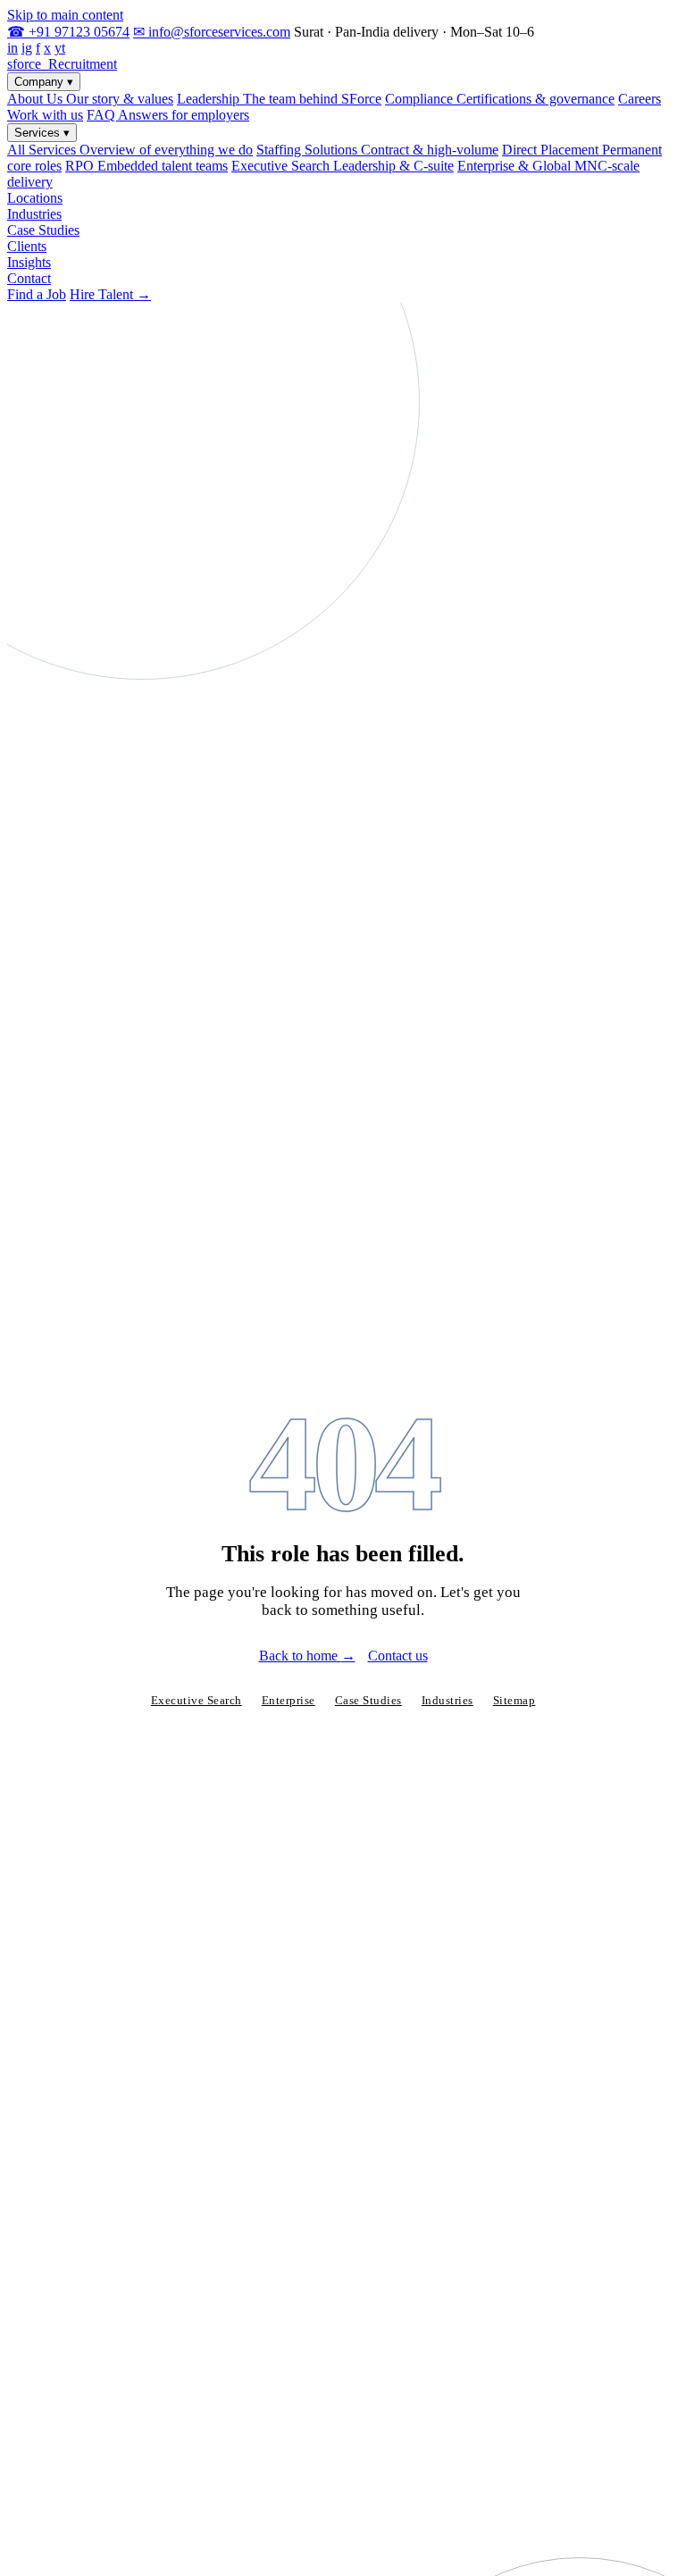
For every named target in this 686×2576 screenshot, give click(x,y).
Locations (35, 198)
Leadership (279, 99)
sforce (62, 64)
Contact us (398, 1656)
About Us (90, 99)
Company (44, 82)
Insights (29, 262)
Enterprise (289, 1701)
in (13, 48)
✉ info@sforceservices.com (212, 32)
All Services (130, 150)
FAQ (168, 115)
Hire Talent (110, 294)
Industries (34, 214)
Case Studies (43, 230)
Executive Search (343, 166)
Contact (29, 278)
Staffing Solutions (377, 150)
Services (42, 133)
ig (27, 48)
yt (60, 48)
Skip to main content (65, 15)
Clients (27, 246)
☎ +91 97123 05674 (68, 32)
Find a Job (37, 294)
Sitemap (514, 1701)
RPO (146, 166)
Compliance (500, 99)
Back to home (307, 1656)
